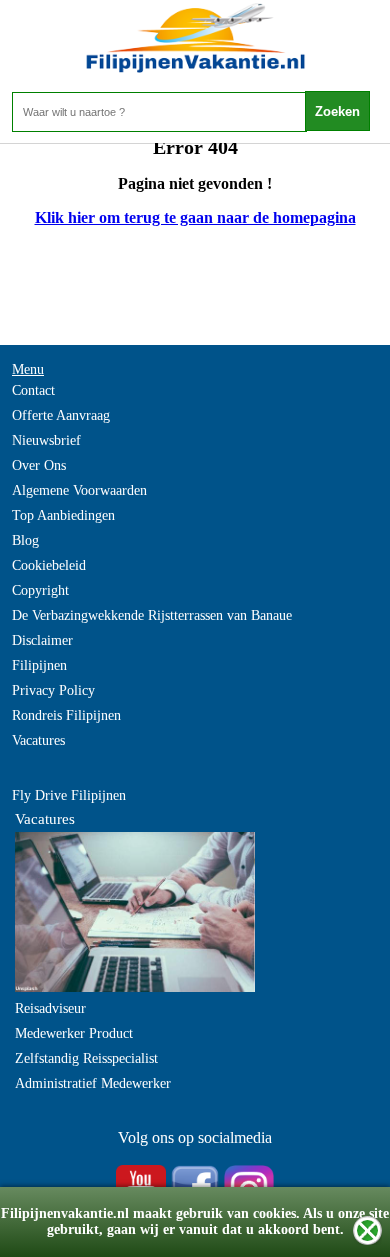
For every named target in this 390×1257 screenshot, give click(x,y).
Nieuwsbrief (46, 440)
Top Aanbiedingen (63, 515)
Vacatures (38, 740)
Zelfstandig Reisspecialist (86, 1058)
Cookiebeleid (49, 565)
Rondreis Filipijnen (66, 715)
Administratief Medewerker (93, 1083)
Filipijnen (39, 665)
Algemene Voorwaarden (79, 490)
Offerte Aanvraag (61, 415)
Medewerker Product (74, 1033)
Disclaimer (42, 640)
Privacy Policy (53, 690)
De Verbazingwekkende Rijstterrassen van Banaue (152, 615)
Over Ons (39, 465)
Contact (33, 390)
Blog (25, 540)
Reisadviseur (50, 1008)
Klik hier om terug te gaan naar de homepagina (195, 217)
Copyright (40, 590)
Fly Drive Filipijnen (69, 795)
